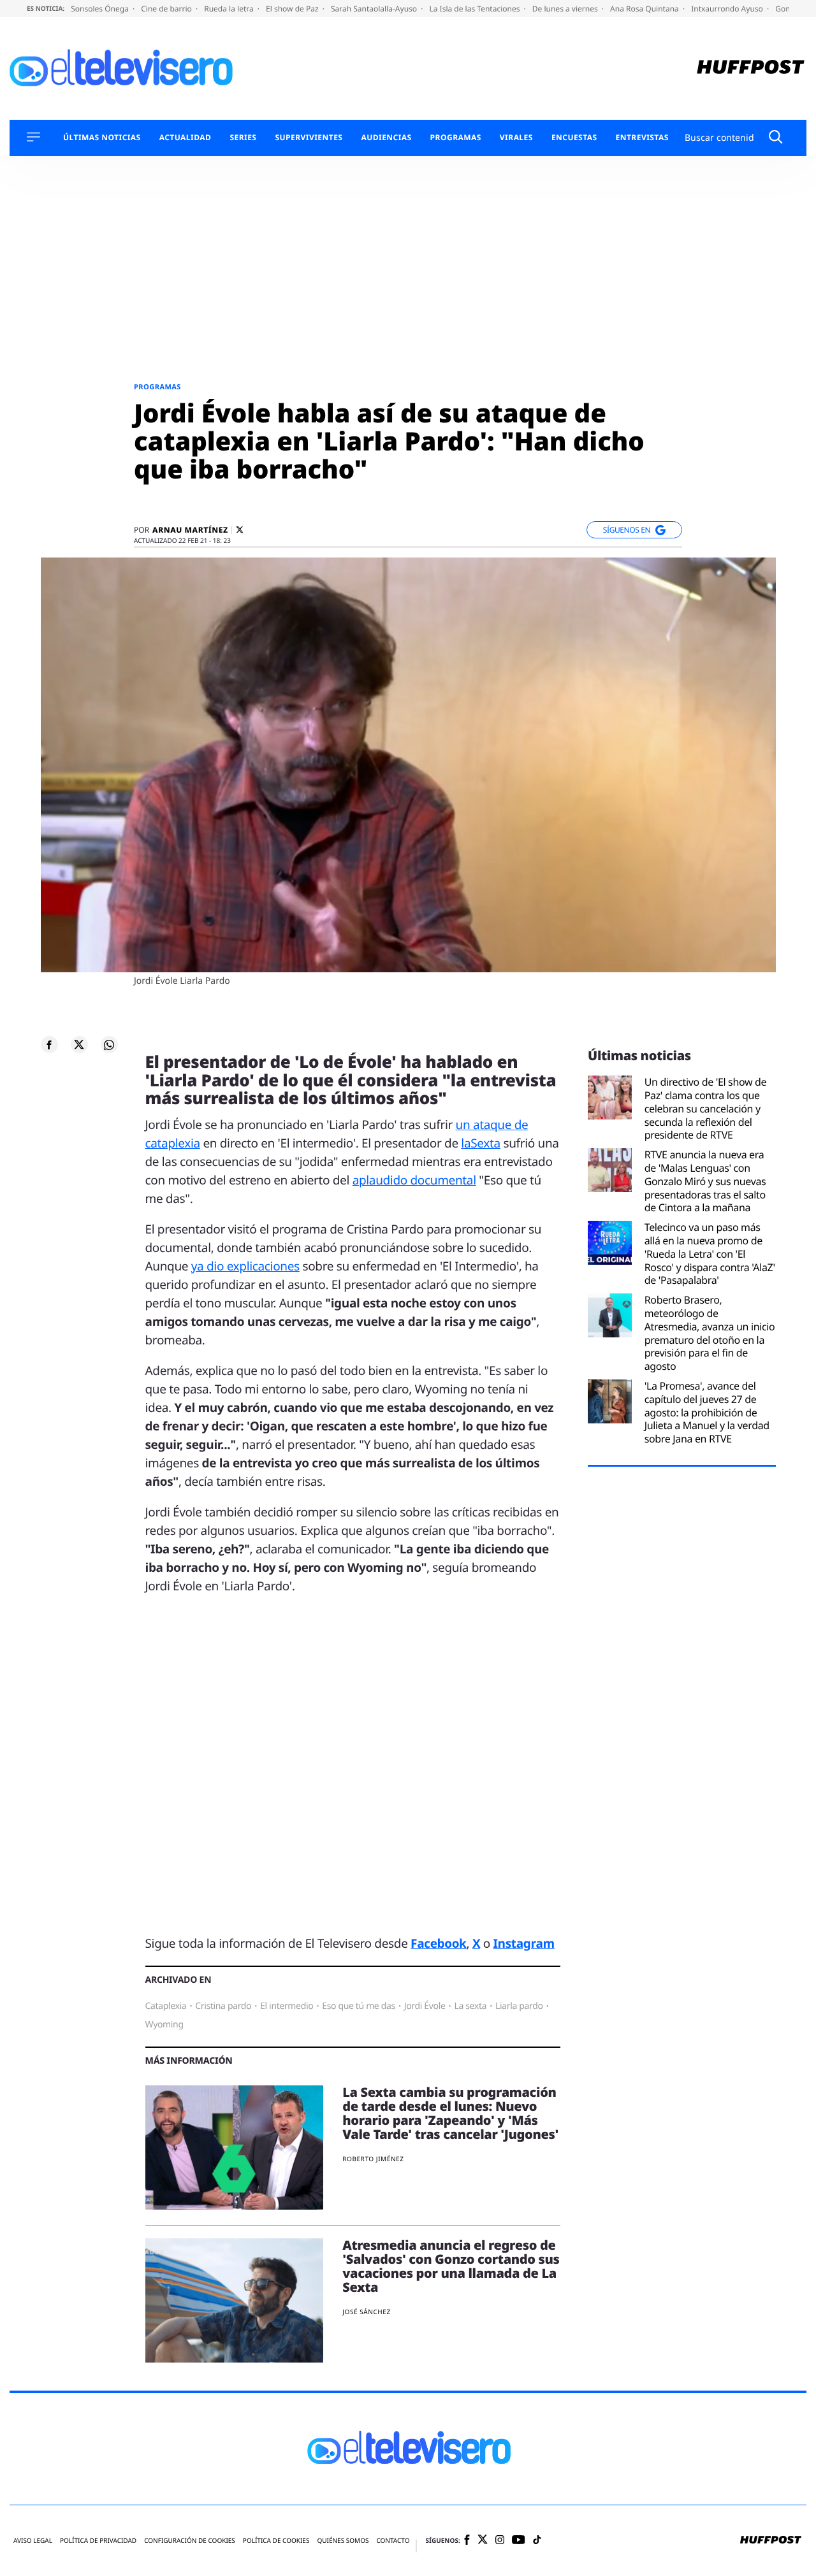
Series (243, 138)
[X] (240, 530)
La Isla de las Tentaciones (475, 9)
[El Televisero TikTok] (537, 2541)
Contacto (393, 2541)
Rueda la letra (230, 9)
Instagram (524, 1943)
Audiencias (386, 138)
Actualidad (186, 138)
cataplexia (166, 2006)
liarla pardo (519, 2006)
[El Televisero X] (483, 2540)
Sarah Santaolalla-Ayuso (375, 9)
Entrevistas (642, 138)
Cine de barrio (167, 9)
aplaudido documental (414, 1180)
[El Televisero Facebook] (467, 2541)
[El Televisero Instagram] (500, 2541)
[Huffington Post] (751, 68)
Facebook (438, 1943)
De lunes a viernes (566, 9)
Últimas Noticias (102, 138)
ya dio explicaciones (245, 1266)
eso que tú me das (359, 2006)
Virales (516, 138)
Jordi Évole (425, 2006)
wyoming (164, 2025)
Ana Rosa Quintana (645, 9)
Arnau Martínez (190, 530)
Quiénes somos (343, 2541)
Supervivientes (309, 138)
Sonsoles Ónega (101, 9)
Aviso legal (33, 2541)
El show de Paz (293, 9)
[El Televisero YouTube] (519, 2541)
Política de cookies (276, 2541)
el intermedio (287, 2006)
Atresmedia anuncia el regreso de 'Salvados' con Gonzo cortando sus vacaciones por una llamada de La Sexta (451, 2266)
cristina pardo (223, 2006)
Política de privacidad (98, 2541)
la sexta (470, 2006)
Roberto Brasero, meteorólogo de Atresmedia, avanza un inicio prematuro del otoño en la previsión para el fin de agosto (710, 1333)
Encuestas (574, 138)
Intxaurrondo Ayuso (728, 9)
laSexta (480, 1143)
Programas (456, 138)
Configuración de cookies (190, 2541)
